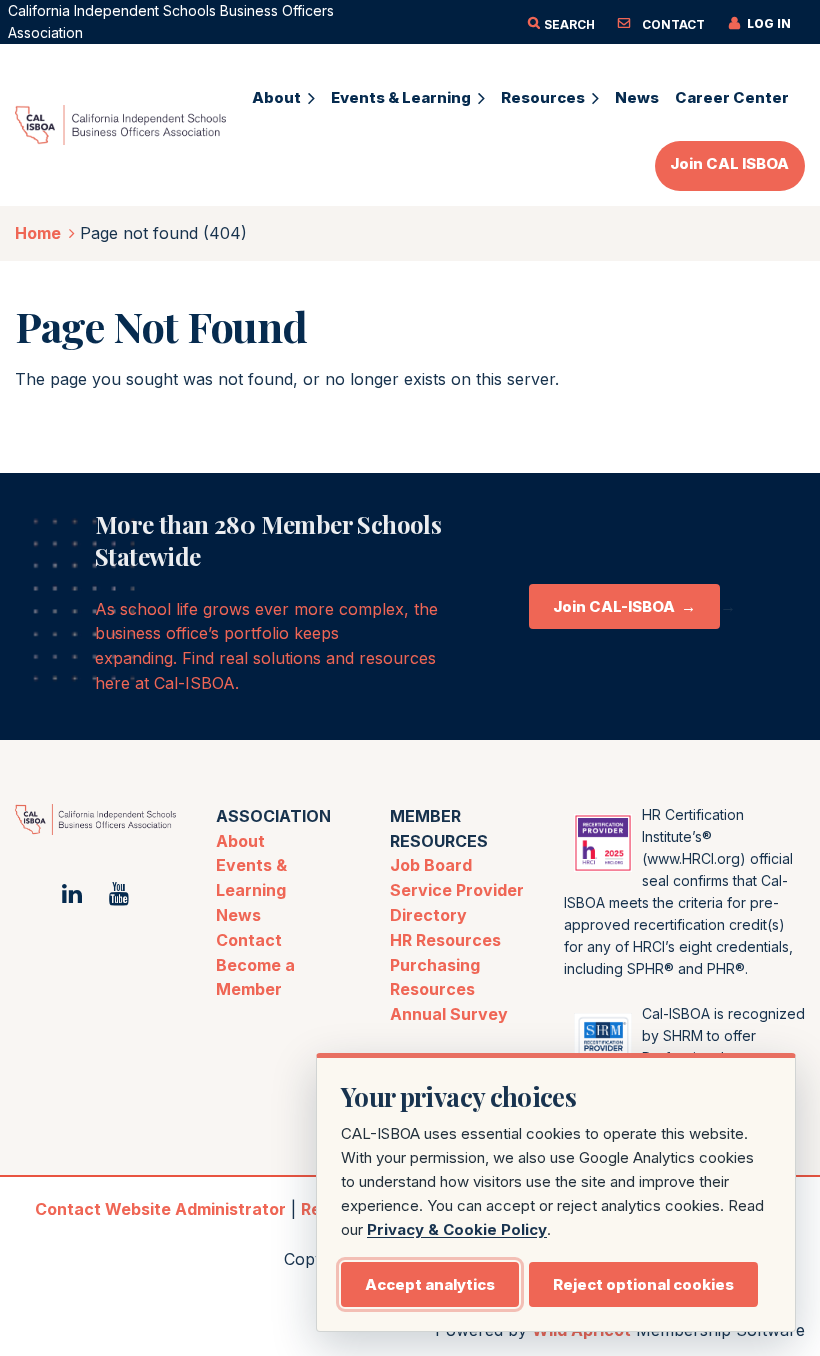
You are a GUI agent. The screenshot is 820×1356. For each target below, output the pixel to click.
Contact (249, 940)
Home (38, 233)
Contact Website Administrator (160, 1209)
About (240, 841)
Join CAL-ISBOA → (624, 606)
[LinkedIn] (71, 893)
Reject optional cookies (643, 1284)
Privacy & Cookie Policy (457, 1229)
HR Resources (445, 940)
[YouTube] (119, 893)
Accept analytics (430, 1284)
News (238, 915)
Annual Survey (449, 1014)
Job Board (431, 865)
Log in (769, 23)
